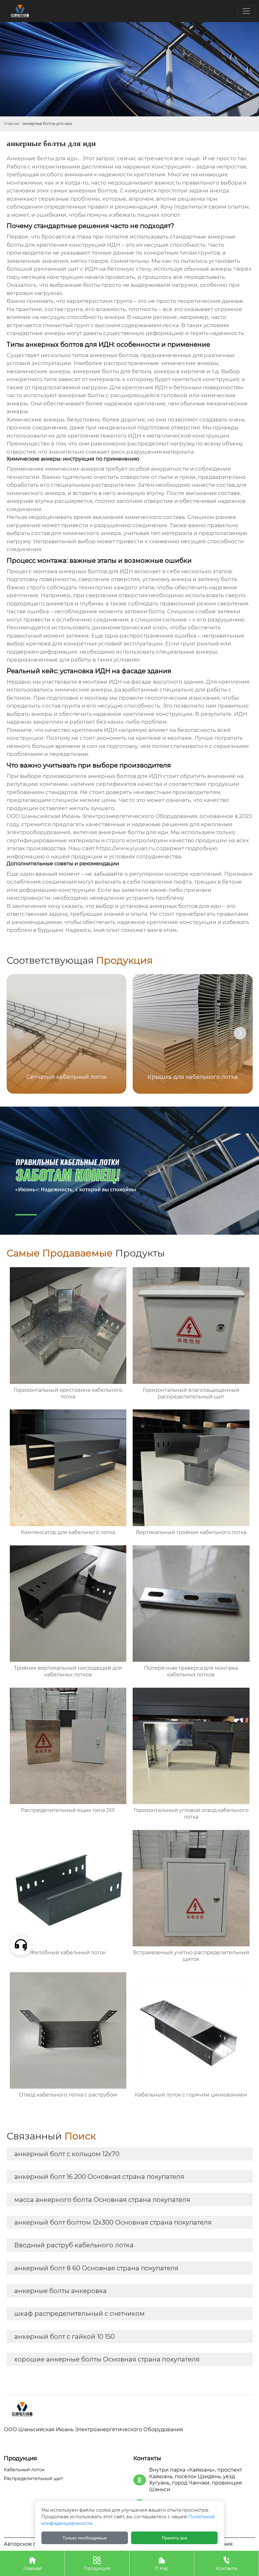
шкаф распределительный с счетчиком (79, 2314)
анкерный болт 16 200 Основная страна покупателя (99, 2177)
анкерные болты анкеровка (60, 2291)
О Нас (162, 2564)
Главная (12, 124)
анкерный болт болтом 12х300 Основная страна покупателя (113, 2222)
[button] (240, 1033)
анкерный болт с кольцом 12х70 (67, 2154)
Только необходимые (85, 2538)
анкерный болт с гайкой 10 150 (64, 2337)
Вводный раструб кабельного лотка (74, 2245)
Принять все (175, 2538)
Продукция (97, 2564)
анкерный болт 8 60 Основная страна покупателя (96, 2268)
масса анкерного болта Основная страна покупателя (102, 2200)
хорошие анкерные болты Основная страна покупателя (107, 2359)
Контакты (227, 2564)
